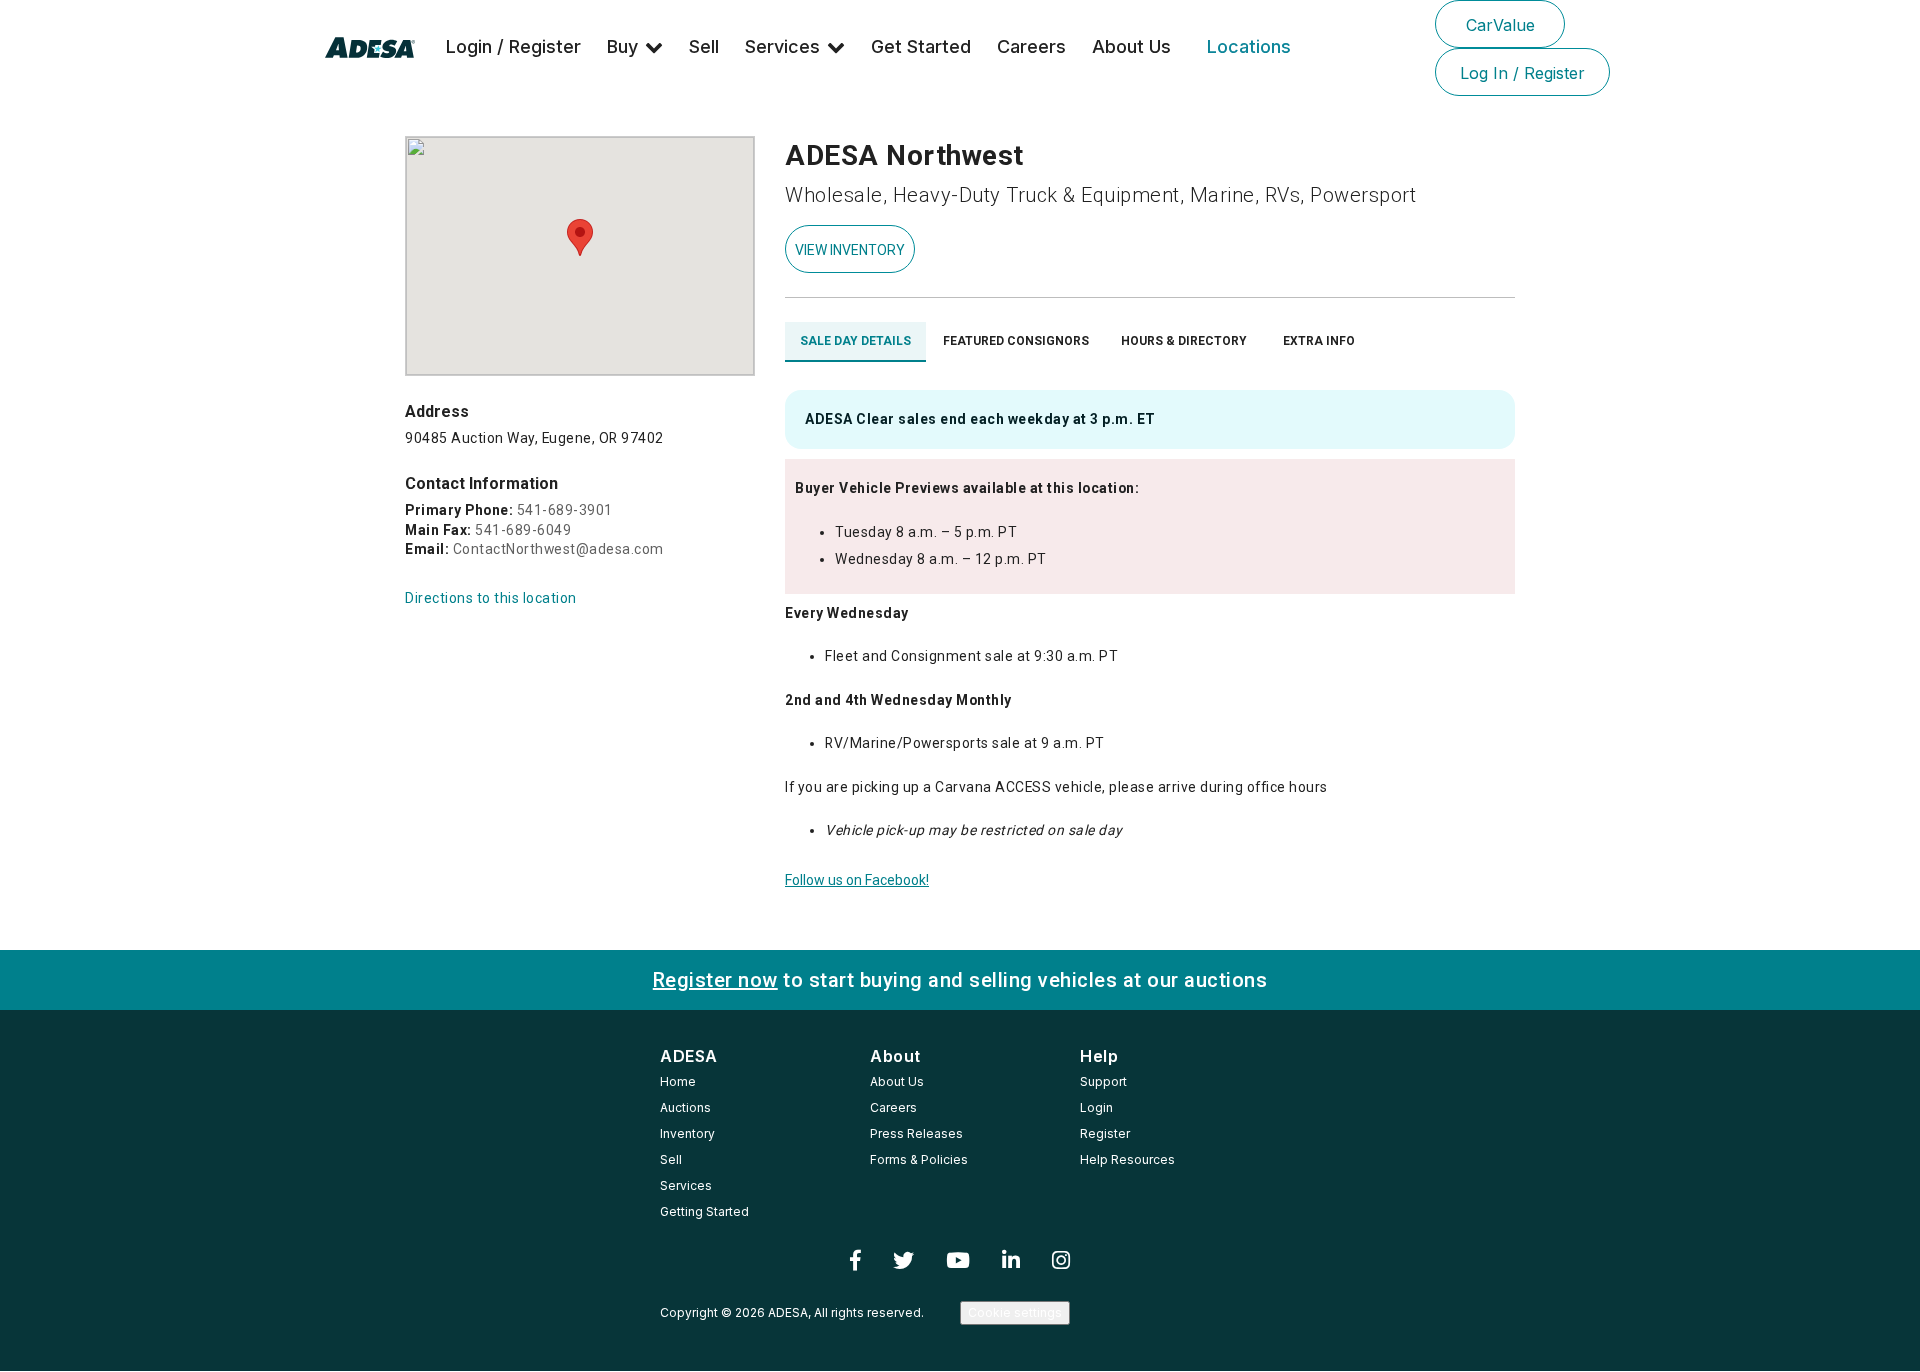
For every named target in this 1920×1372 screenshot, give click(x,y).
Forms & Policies (919, 1159)
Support (1103, 1081)
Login (1096, 1107)
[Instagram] (1061, 1261)
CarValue (1500, 25)
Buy (622, 46)
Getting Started (704, 1211)
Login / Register (513, 46)
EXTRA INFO (1319, 341)
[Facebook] (855, 1261)
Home (678, 1081)
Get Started (921, 46)
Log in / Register (1522, 73)
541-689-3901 (565, 510)
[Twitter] (903, 1261)
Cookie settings (1015, 1312)
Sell (704, 46)
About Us (1131, 46)
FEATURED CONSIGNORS (1016, 341)
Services (782, 46)
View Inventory (850, 250)
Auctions (685, 1107)
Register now (715, 980)
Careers (1031, 46)
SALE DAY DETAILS (855, 341)
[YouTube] (958, 1261)
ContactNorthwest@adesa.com (558, 549)
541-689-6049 (523, 530)
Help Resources (1127, 1159)
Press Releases (916, 1133)
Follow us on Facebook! (857, 880)
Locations (1249, 46)
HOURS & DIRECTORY (1184, 341)
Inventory (687, 1133)
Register (1105, 1133)
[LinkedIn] (1011, 1261)
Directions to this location (491, 598)
